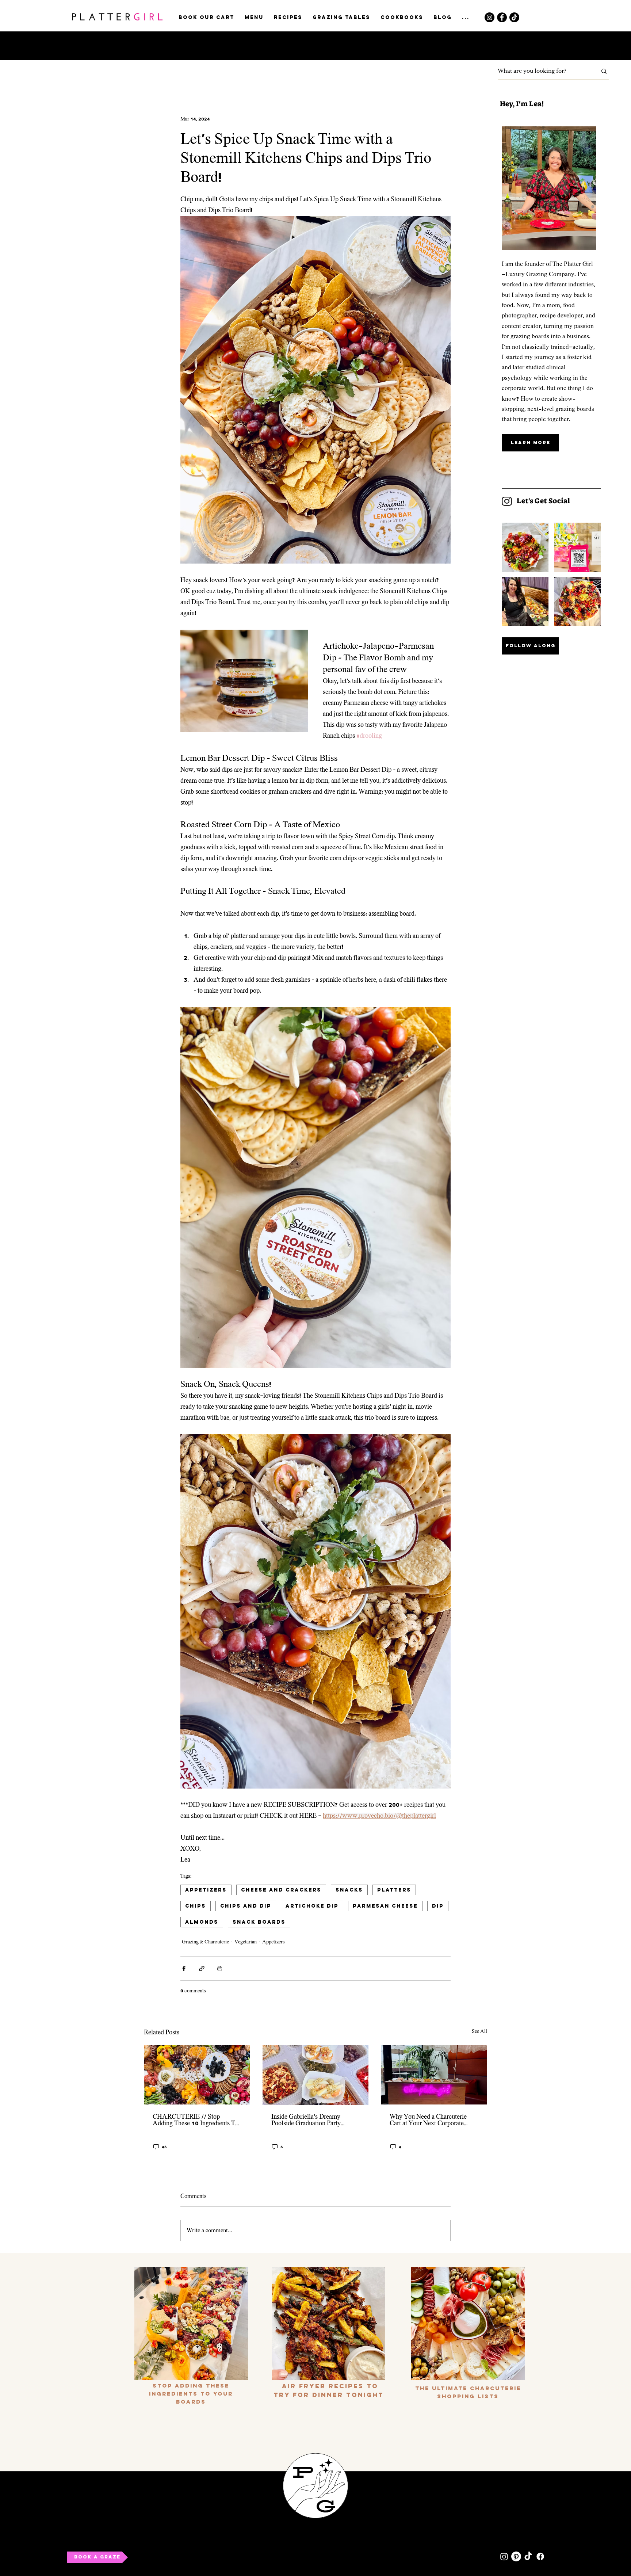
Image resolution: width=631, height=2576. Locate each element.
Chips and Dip (246, 1906)
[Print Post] (220, 1968)
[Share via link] (202, 1968)
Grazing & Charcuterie (205, 1942)
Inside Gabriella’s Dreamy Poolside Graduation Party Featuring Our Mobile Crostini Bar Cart (311, 2120)
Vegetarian (246, 1942)
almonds (202, 1922)
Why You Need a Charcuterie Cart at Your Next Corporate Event (428, 2120)
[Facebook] (502, 17)
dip (438, 1906)
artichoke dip (312, 1906)
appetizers (206, 1890)
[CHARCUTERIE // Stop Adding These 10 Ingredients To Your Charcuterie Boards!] (197, 2075)
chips (196, 1906)
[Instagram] (489, 17)
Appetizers (274, 1942)
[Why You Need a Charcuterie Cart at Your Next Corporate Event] (434, 2075)
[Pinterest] (516, 2556)
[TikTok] (514, 17)
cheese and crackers (281, 1890)
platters (394, 1890)
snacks (349, 1890)
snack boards (259, 1922)
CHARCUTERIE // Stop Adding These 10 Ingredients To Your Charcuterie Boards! (196, 2120)
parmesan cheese (385, 1906)
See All (479, 2031)
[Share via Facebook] (184, 1968)
